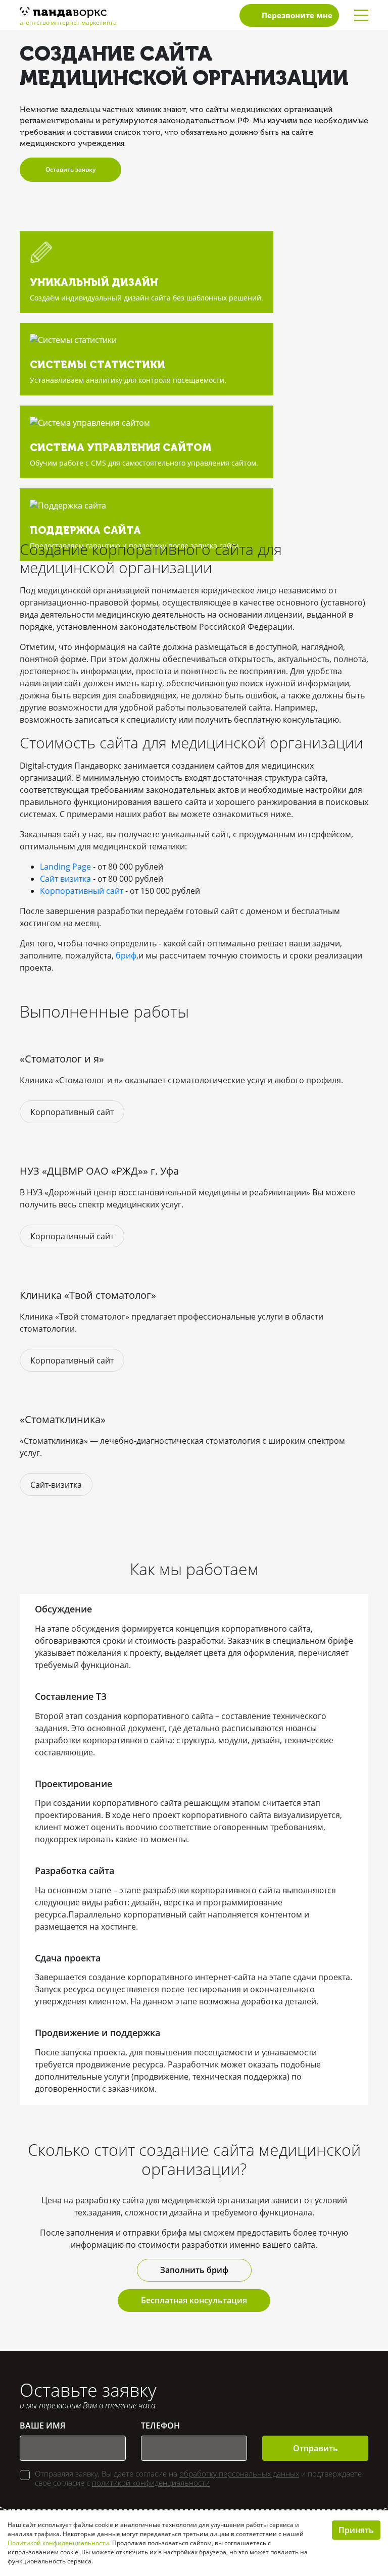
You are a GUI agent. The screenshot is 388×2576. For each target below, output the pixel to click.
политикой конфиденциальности (151, 2483)
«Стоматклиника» (63, 1419)
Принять (356, 2530)
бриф (126, 955)
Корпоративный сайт (82, 891)
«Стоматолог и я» (62, 1059)
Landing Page (65, 867)
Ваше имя (42, 2426)
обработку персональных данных (239, 2473)
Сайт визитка (65, 879)
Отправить (316, 2448)
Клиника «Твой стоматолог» (88, 1295)
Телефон (160, 2426)
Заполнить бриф (194, 2270)
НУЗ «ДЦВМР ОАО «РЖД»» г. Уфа (99, 1171)
